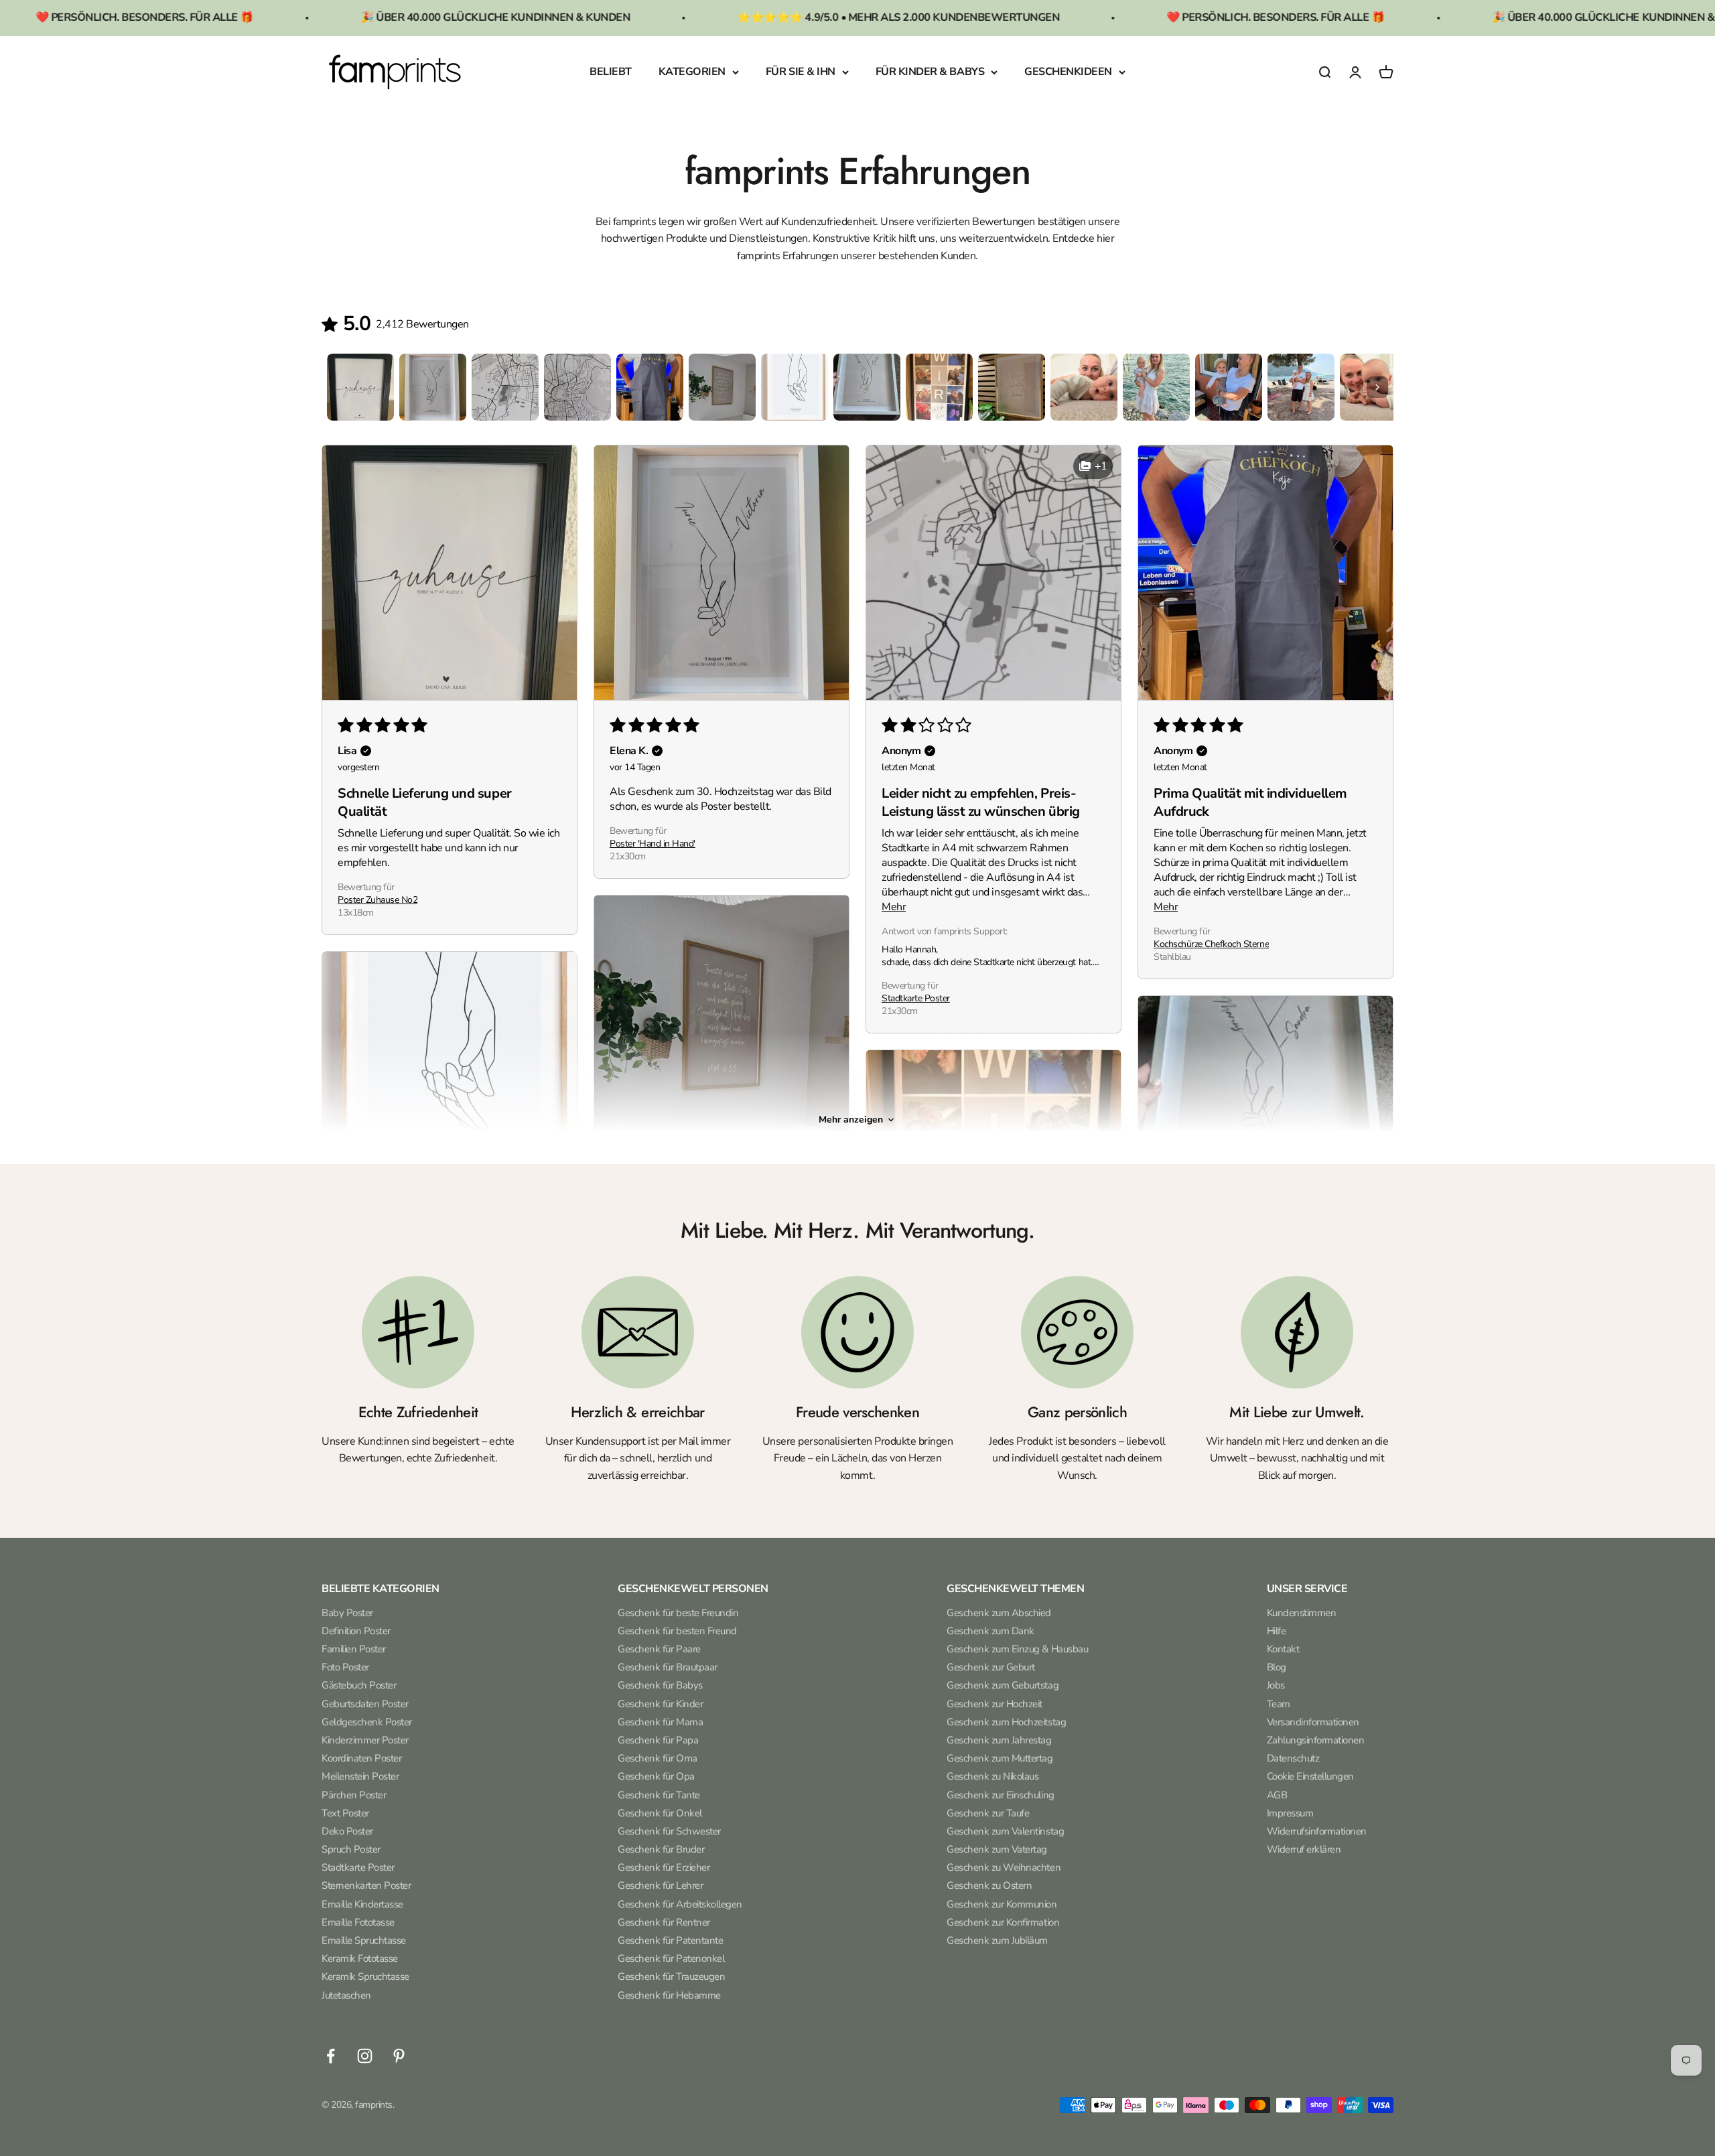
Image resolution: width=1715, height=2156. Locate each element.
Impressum (1290, 1813)
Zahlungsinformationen (1316, 1740)
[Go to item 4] (577, 387)
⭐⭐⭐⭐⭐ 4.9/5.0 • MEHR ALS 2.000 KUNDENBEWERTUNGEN (758, 17)
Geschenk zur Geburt (991, 1667)
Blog (1277, 1667)
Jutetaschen (346, 1995)
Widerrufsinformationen (1317, 1831)
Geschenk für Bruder (661, 1849)
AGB (1277, 1795)
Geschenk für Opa (656, 1776)
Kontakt (1283, 1649)
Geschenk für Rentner (664, 1922)
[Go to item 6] (722, 387)
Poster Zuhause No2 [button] (378, 900)
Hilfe (1277, 1631)
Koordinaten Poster (361, 1758)
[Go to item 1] (360, 387)
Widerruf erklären (1304, 1849)
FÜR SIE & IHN (801, 72)
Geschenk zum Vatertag (997, 1849)
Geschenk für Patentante (670, 1940)
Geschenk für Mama (660, 1722)
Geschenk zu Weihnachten (1004, 1867)
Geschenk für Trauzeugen (671, 1977)
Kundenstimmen (1302, 1613)
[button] (450, 573)
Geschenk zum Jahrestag (999, 1740)
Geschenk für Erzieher (664, 1867)
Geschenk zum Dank (990, 1631)
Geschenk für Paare (659, 1649)
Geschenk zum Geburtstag (1003, 1685)
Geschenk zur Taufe (988, 1813)
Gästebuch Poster (359, 1685)
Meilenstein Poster (360, 1776)
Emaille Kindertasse (362, 1904)
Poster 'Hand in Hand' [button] (653, 844)
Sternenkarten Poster (366, 1885)
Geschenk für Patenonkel (671, 1958)
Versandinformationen (1313, 1722)
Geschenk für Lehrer (660, 1885)
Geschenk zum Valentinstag (1005, 1831)
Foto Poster (345, 1667)
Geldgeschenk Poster (367, 1722)
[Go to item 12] (1156, 387)
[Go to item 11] (1084, 387)
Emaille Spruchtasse (364, 1940)
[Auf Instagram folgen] (365, 2056)
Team (1279, 1704)
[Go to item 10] (1012, 387)
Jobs (1276, 1685)
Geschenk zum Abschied (999, 1613)
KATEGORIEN (692, 72)
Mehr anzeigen (851, 1120)
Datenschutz (1293, 1758)
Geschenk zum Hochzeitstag (1006, 1722)
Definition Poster (356, 1631)
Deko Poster (347, 1831)
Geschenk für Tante (659, 1795)
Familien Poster (354, 1649)
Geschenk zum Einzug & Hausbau (1017, 1649)
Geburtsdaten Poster (365, 1704)
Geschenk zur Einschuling (1000, 1795)
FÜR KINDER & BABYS (930, 72)
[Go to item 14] (1301, 387)
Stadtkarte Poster (358, 1867)
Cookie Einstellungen (1310, 1776)
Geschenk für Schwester (669, 1831)
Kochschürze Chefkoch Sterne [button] (1211, 944)
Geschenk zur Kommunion (1002, 1904)
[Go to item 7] (795, 387)
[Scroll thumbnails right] (1377, 387)
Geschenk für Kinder (660, 1704)
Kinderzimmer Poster (365, 1740)
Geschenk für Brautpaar (667, 1667)
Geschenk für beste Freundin (678, 1613)
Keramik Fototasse (360, 1958)
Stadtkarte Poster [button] (916, 998)
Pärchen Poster (354, 1795)
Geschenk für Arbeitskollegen (680, 1904)
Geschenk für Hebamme (669, 1995)
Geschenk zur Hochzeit (994, 1704)
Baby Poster (347, 1613)
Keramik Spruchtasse (365, 1977)
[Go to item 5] (650, 387)
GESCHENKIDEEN (1068, 72)
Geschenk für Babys (660, 1685)
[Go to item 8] (867, 387)
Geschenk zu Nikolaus (992, 1776)
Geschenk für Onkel (660, 1813)
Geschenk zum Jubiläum (997, 1940)
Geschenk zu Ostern (989, 1885)
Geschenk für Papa (658, 1740)
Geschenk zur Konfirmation (1003, 1922)
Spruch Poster (351, 1849)
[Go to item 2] (433, 387)
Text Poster (345, 1813)
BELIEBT (611, 72)
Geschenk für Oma (657, 1758)
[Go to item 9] (939, 387)
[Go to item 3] (505, 387)
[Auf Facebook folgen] (331, 2056)
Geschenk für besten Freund (677, 1631)
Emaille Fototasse (358, 1922)
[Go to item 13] (1229, 387)
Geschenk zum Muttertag (1000, 1758)
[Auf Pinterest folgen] (399, 2056)
